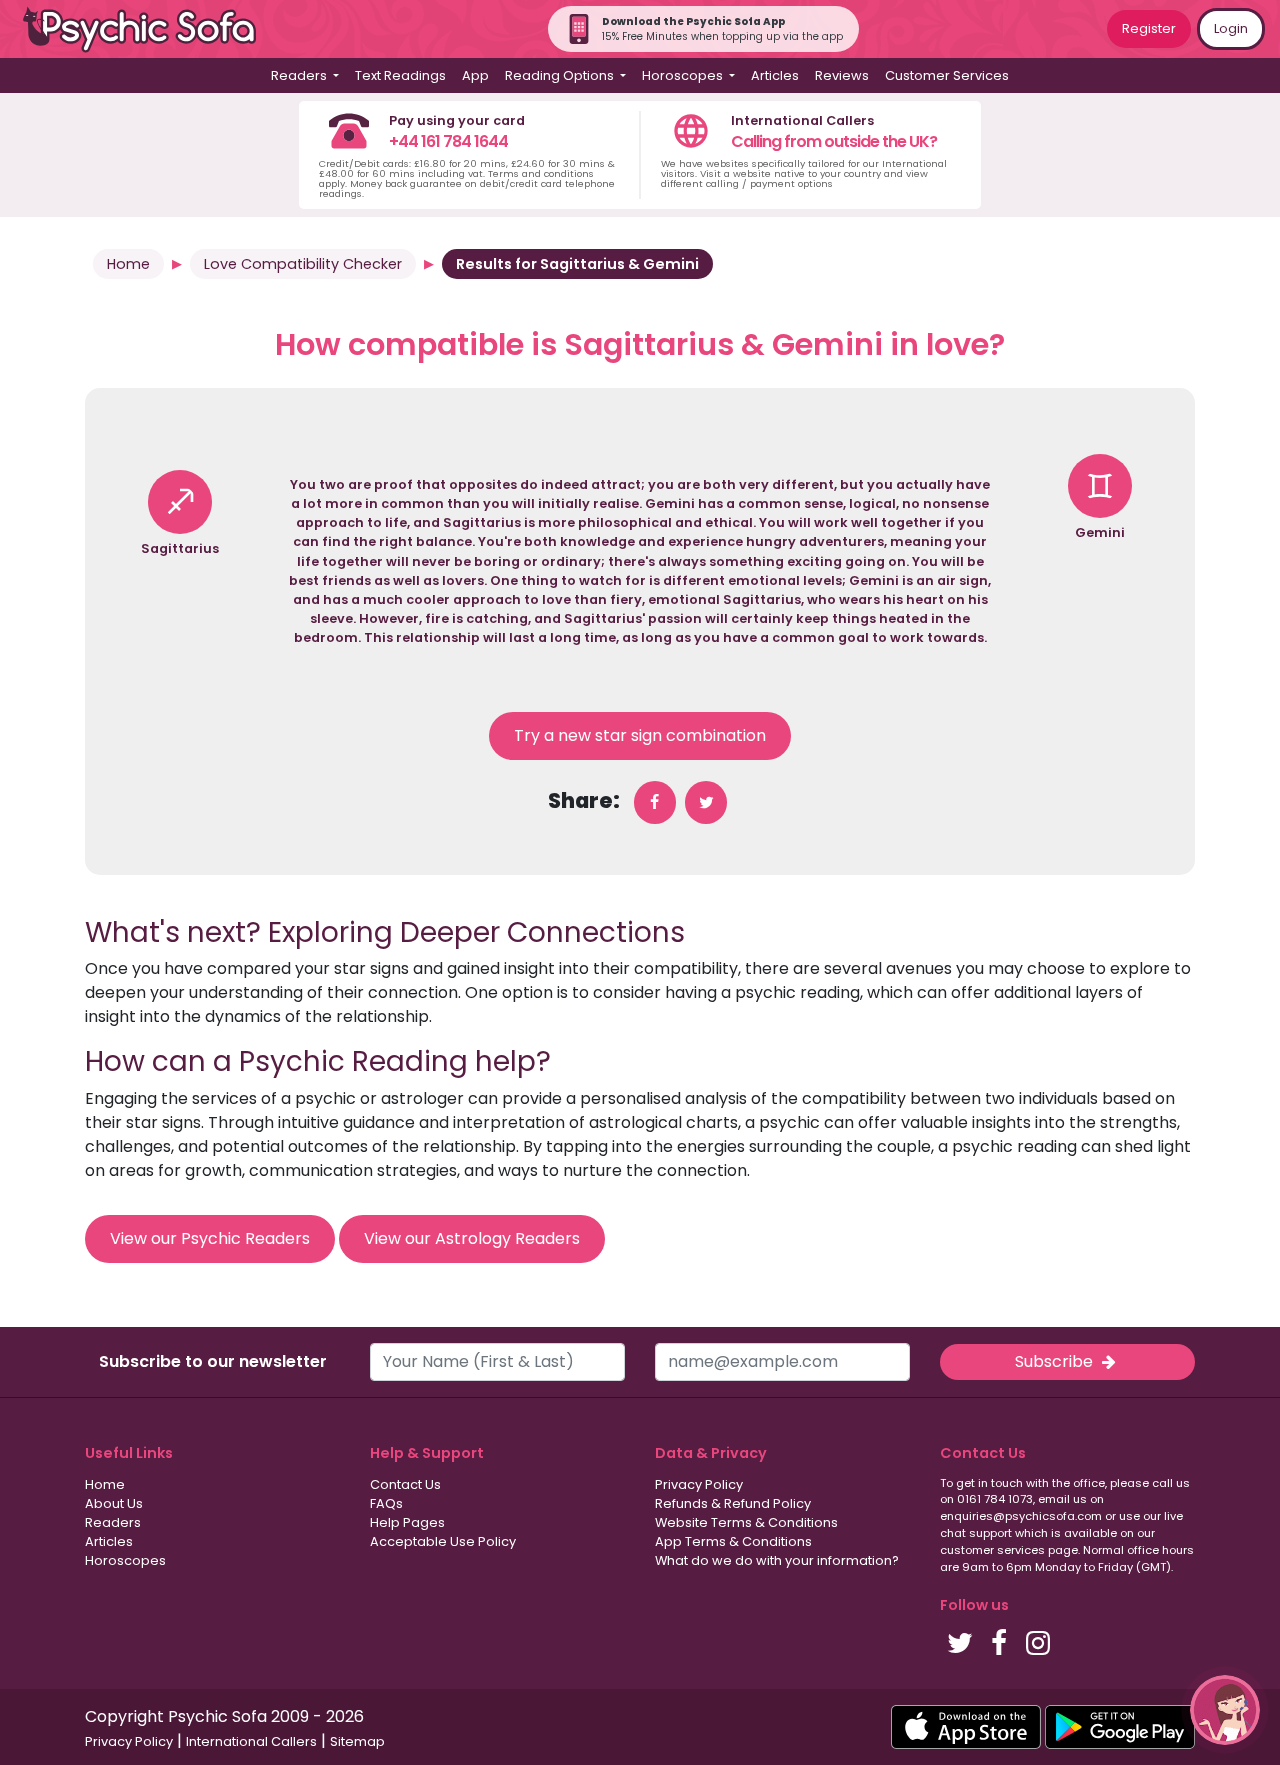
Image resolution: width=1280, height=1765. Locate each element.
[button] (1225, 1710)
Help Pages (407, 1522)
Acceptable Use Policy (443, 1541)
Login (1231, 28)
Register (1149, 28)
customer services (992, 1550)
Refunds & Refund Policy (733, 1503)
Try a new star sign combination (640, 735)
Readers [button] (300, 75)
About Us (114, 1503)
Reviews (842, 75)
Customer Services (947, 75)
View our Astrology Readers (472, 1238)
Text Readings (400, 75)
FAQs (386, 1503)
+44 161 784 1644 (448, 141)
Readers (113, 1522)
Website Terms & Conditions (746, 1522)
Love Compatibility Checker (303, 264)
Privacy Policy (699, 1484)
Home (128, 264)
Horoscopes (125, 1560)
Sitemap (357, 1741)
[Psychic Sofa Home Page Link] (150, 29)
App (475, 75)
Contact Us (405, 1484)
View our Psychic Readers (210, 1238)
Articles (775, 75)
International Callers (251, 1741)
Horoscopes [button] (684, 75)
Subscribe (1056, 1361)
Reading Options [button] (561, 75)
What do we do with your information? (777, 1560)
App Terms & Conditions (733, 1541)
